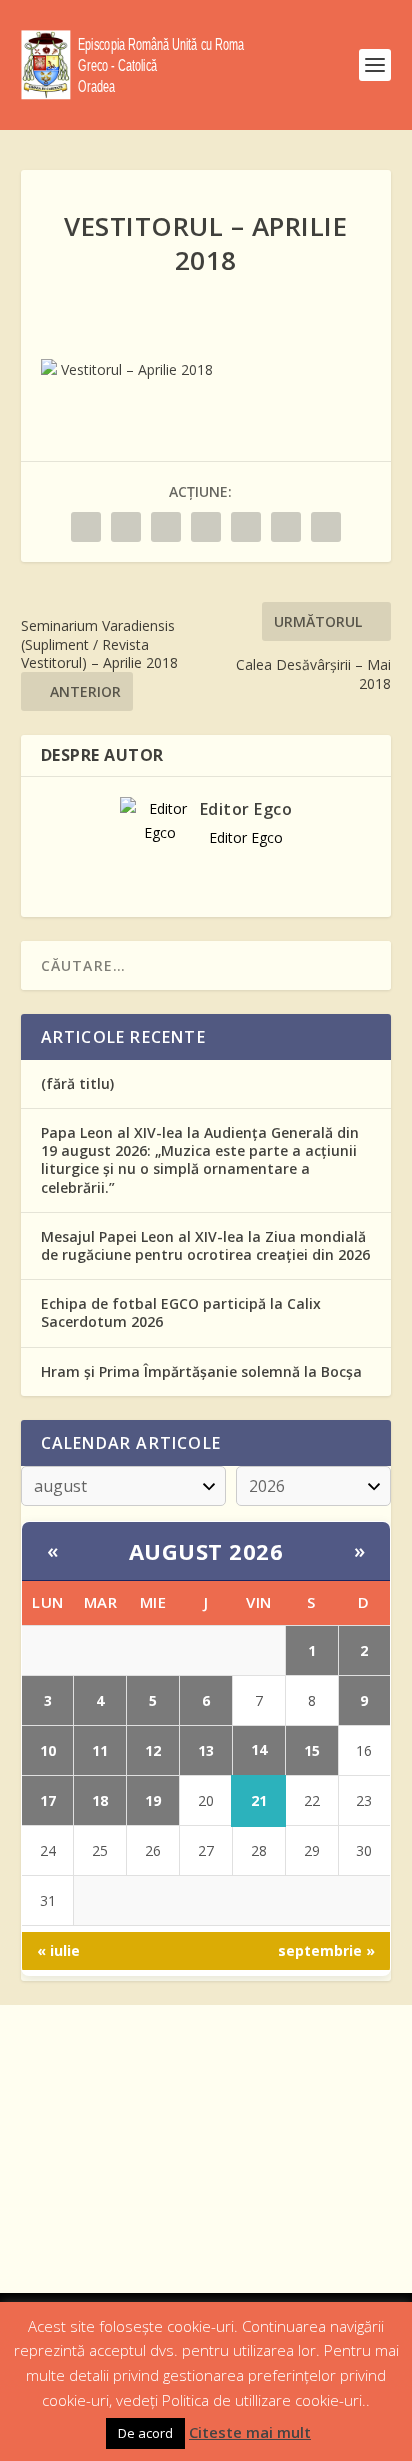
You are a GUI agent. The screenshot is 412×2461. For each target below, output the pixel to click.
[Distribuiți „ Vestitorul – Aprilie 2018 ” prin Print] (326, 527)
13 (206, 1750)
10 (48, 1750)
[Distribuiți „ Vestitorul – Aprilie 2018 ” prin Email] (286, 527)
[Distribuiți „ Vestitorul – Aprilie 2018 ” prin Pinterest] (206, 527)
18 (100, 1800)
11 (100, 1750)
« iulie (58, 1950)
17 (48, 1800)
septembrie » (326, 1950)
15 (312, 1750)
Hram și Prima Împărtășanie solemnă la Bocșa (201, 1371)
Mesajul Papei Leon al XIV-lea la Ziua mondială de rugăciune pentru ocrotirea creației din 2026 (205, 1245)
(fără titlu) (77, 1083)
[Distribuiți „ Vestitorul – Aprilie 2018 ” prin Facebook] (86, 527)
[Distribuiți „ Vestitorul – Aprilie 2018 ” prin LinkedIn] (246, 527)
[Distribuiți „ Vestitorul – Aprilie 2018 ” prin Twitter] (126, 527)
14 (259, 1749)
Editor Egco (246, 809)
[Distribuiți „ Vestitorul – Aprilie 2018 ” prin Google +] (166, 527)
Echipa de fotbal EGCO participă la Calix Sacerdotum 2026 (181, 1312)
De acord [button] (145, 2433)
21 (259, 1800)
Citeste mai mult (250, 2432)
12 (153, 1750)
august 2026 (206, 1551)
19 (153, 1800)
